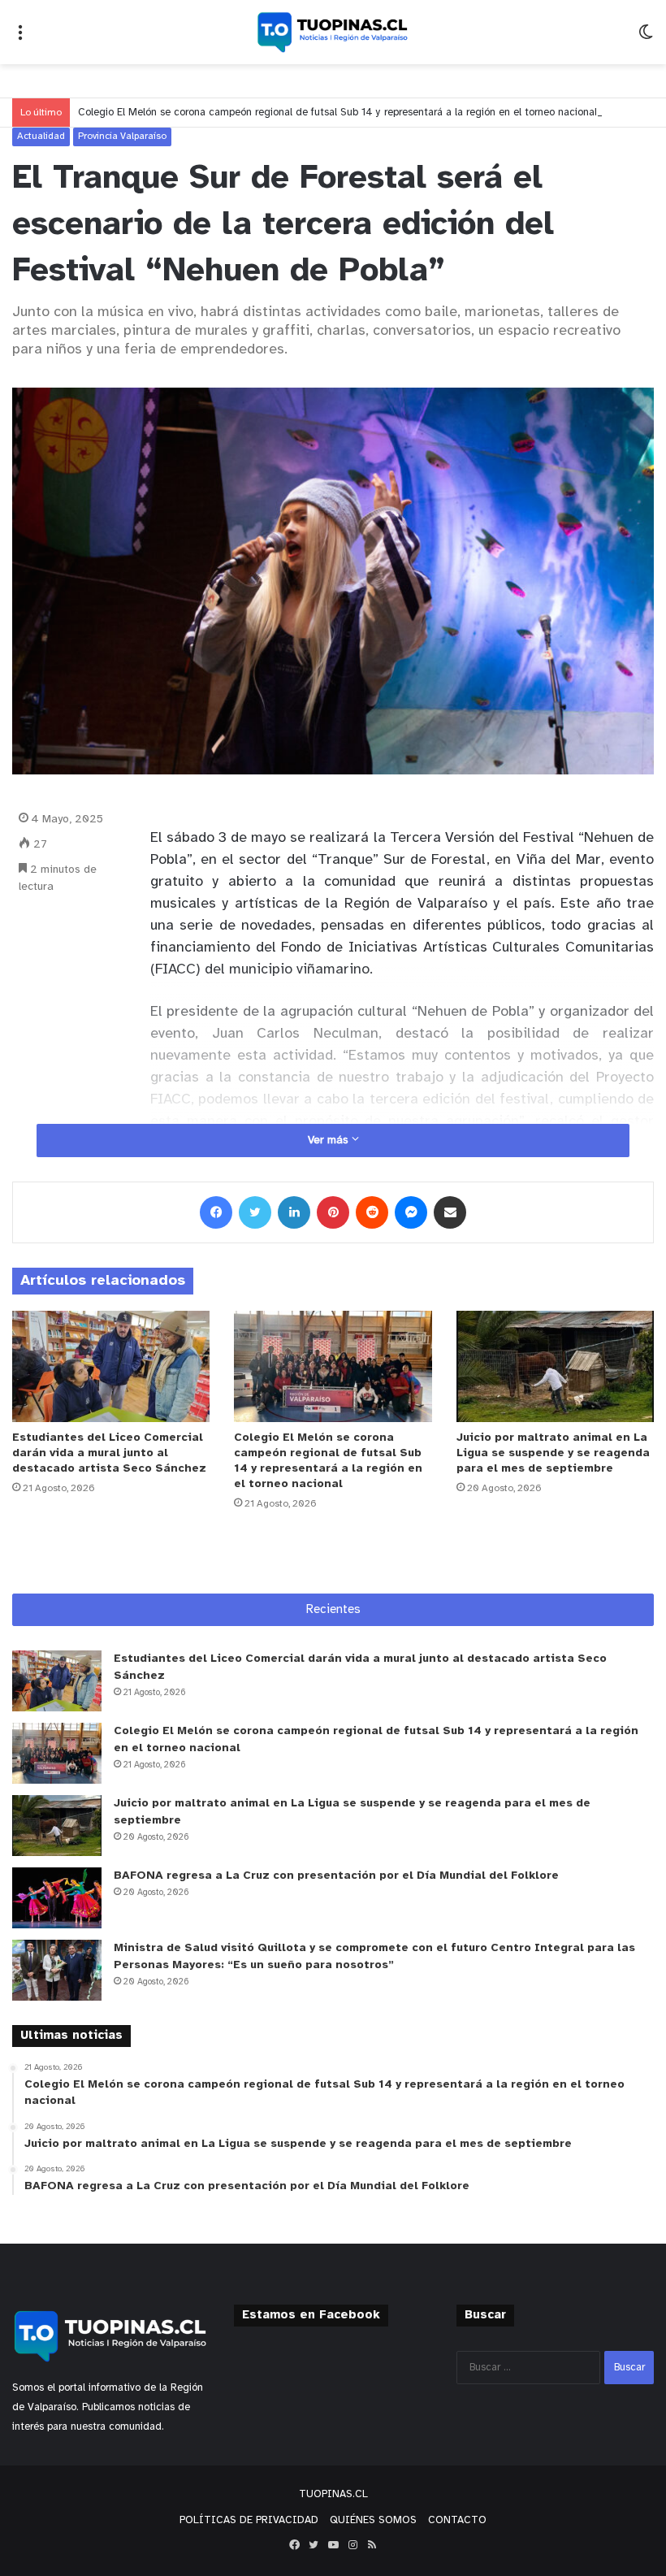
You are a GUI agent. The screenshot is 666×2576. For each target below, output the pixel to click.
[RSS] (372, 2545)
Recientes (333, 1610)
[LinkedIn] (294, 1212)
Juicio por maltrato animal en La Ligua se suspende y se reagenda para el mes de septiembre (553, 1453)
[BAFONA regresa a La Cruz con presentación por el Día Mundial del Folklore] (57, 1898)
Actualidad (41, 136)
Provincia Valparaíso (122, 136)
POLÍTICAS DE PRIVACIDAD (249, 2520)
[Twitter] (255, 1212)
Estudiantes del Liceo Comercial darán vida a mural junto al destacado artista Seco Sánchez (109, 1453)
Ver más (330, 1141)
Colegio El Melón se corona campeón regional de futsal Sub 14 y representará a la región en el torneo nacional (337, 113)
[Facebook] (216, 1212)
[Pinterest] (333, 1212)
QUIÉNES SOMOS (373, 2520)
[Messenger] (411, 1212)
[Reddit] (372, 1212)
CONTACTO (457, 2520)
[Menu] (20, 39)
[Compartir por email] (450, 1212)
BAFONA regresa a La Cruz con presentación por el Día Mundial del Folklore (336, 1876)
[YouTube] (333, 2545)
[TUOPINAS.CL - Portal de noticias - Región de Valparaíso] (333, 32)
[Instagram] (352, 2545)
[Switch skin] (646, 39)
